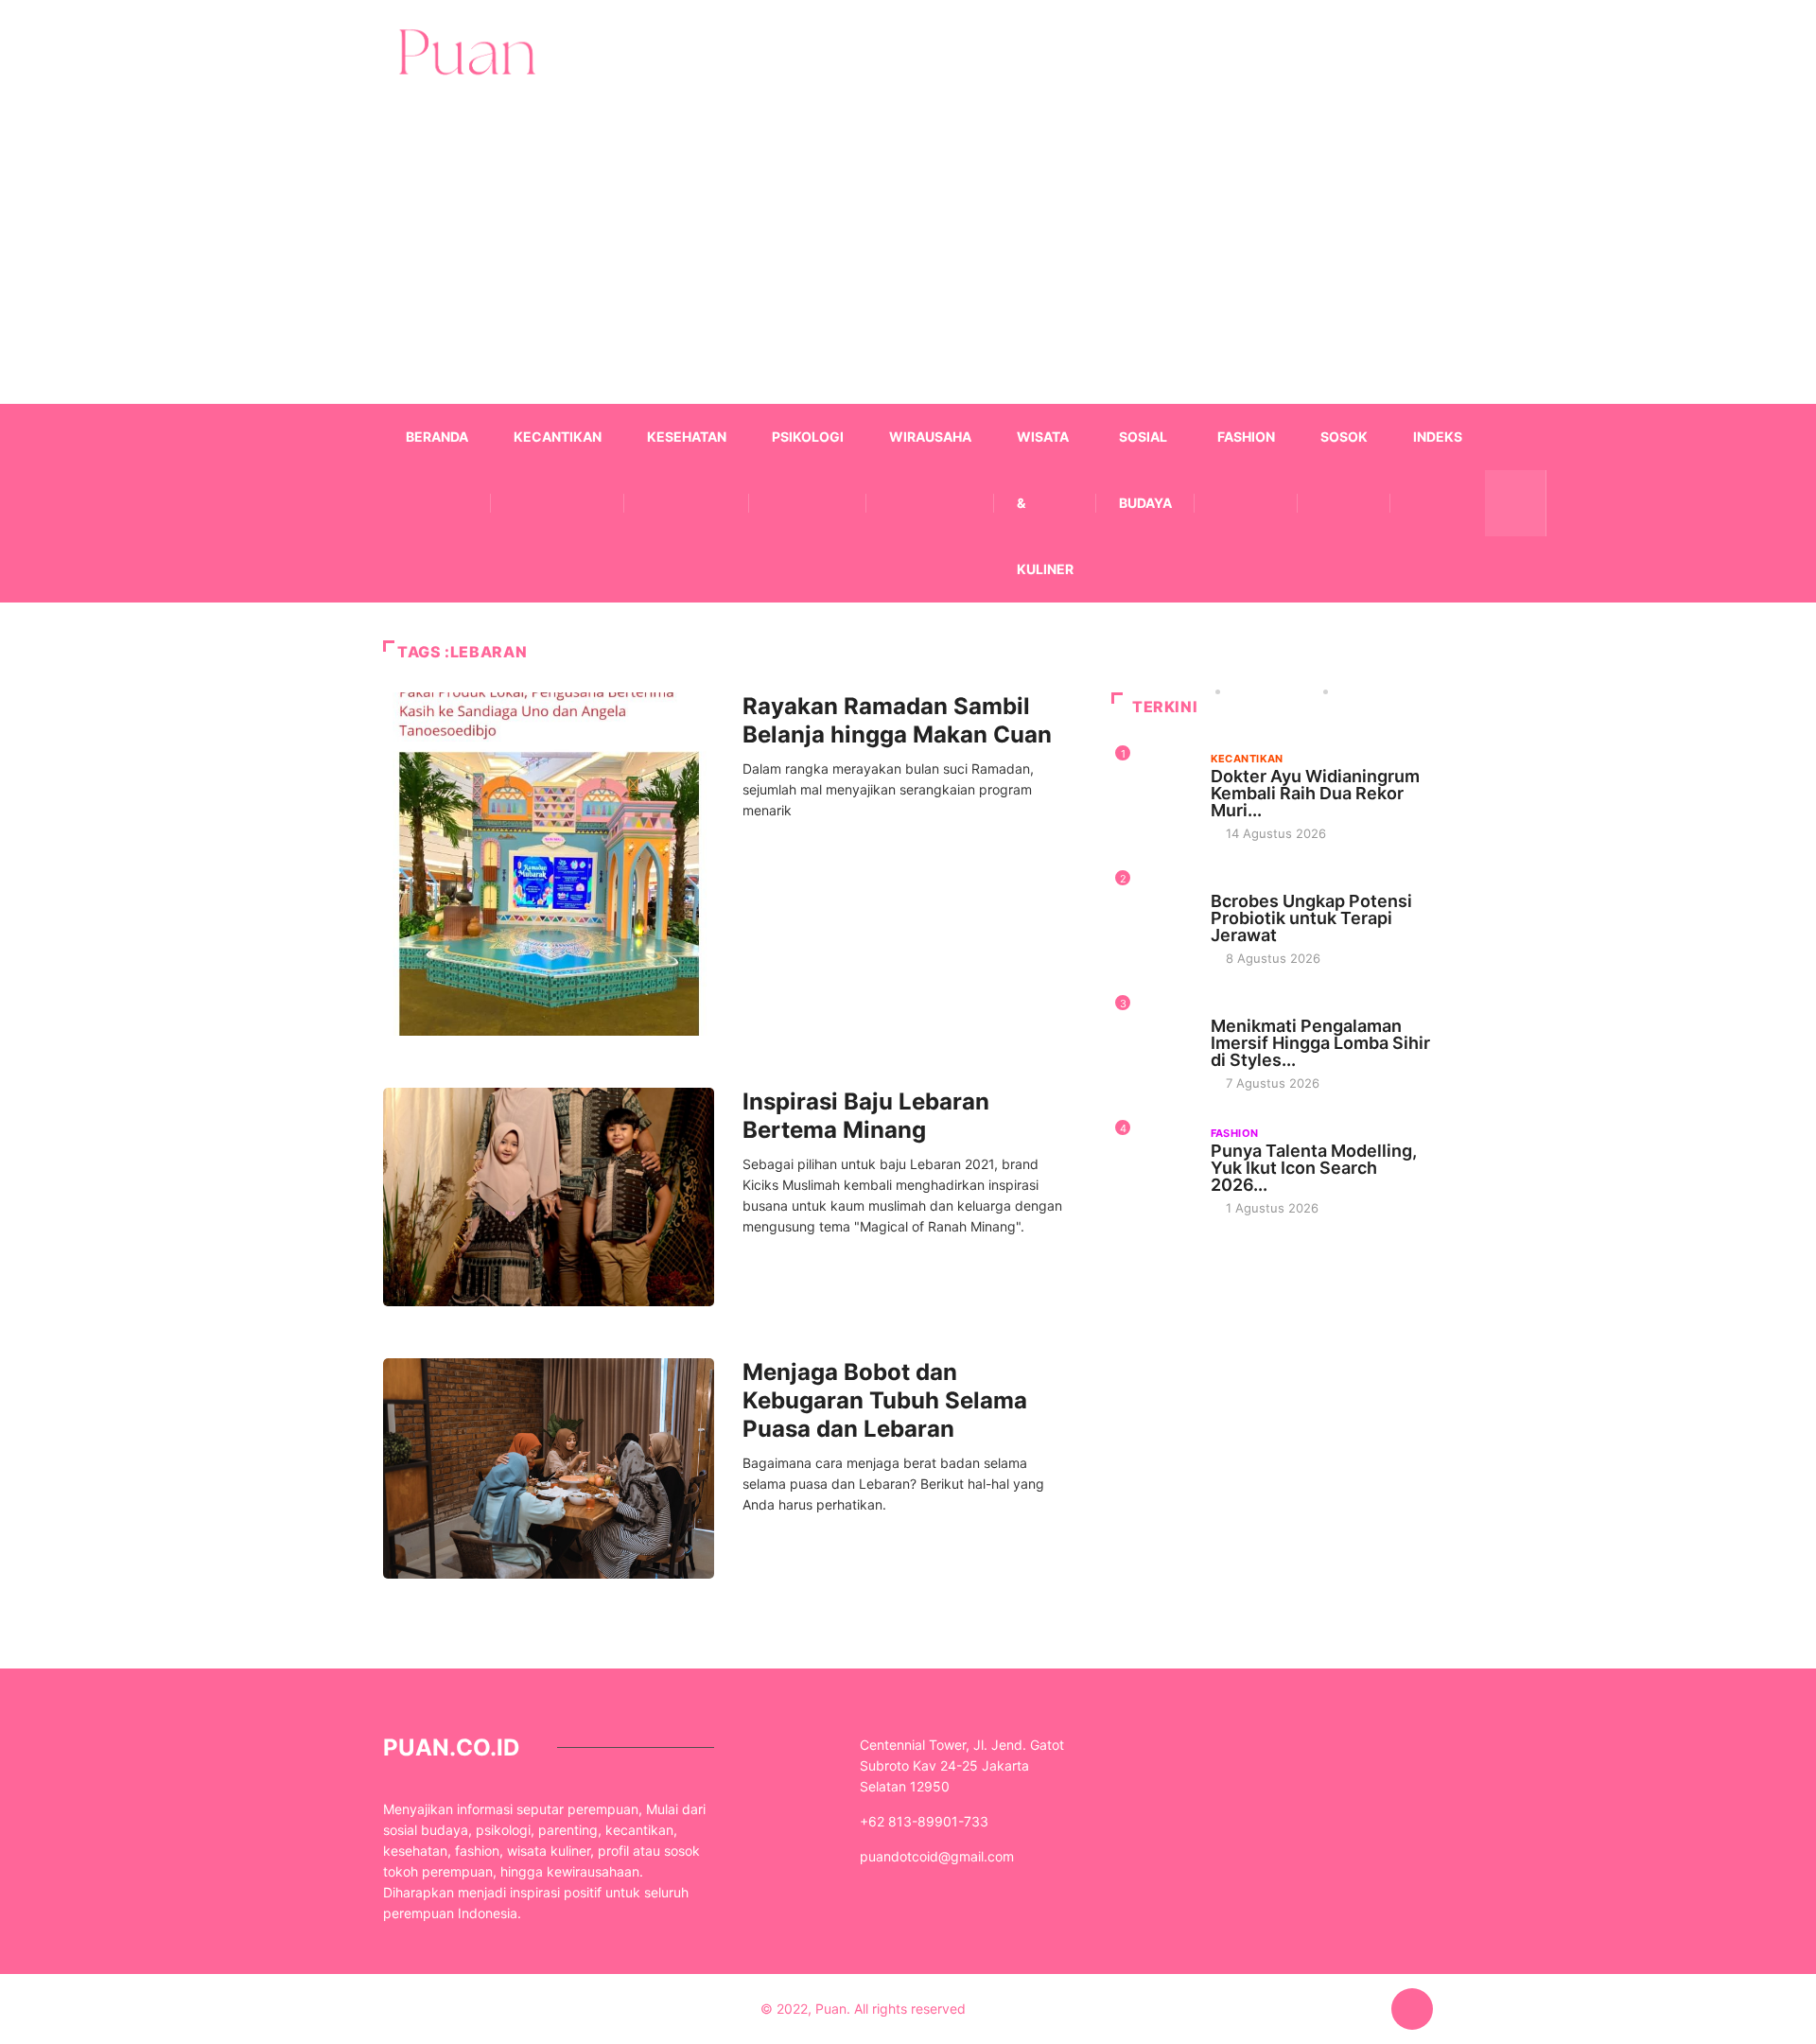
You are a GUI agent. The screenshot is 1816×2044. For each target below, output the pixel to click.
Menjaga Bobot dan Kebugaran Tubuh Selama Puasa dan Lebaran (885, 1400)
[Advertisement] (908, 281)
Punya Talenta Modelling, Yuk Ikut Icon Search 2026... (1314, 1168)
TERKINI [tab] (1165, 707)
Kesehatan (687, 437)
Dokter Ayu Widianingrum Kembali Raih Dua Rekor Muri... (1315, 793)
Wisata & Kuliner (1045, 503)
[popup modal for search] (1516, 503)
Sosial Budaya (1145, 470)
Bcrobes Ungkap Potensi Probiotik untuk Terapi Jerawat (1311, 918)
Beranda (437, 437)
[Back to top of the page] (1412, 2010)
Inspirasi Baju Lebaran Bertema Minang (866, 1116)
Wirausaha (930, 437)
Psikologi (808, 437)
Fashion (1246, 437)
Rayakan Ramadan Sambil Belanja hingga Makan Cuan (897, 720)
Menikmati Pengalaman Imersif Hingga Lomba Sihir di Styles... (1320, 1043)
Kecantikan (558, 437)
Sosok (1344, 437)
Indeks (1438, 437)
